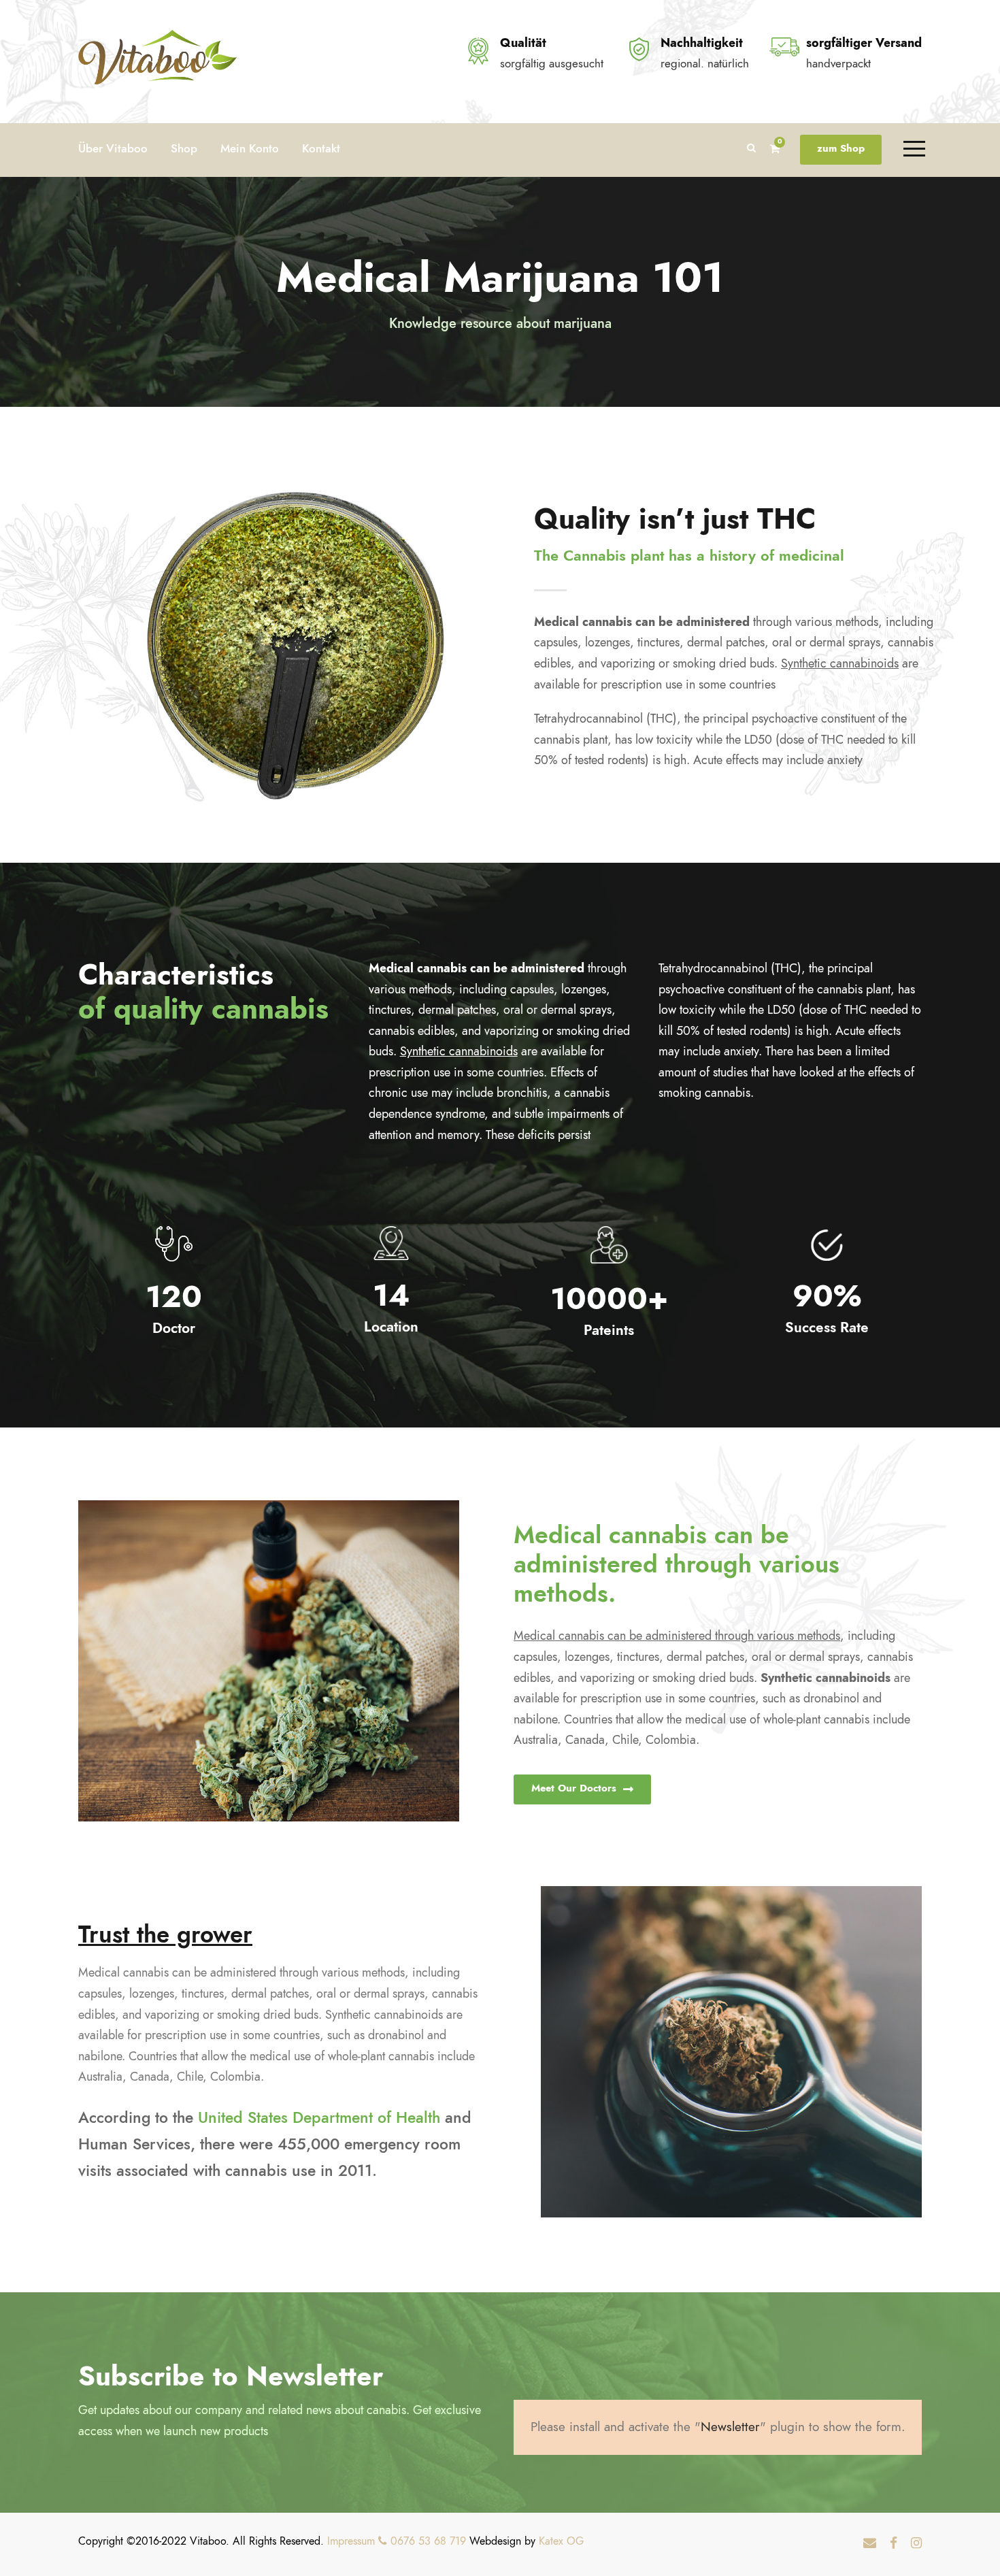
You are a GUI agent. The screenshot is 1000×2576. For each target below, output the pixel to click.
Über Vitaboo (113, 148)
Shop (184, 148)
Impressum (351, 2541)
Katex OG (561, 2541)
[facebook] (894, 2543)
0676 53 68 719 (427, 2541)
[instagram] (916, 2543)
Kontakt (321, 148)
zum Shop (841, 148)
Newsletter (730, 2427)
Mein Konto (250, 148)
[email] (870, 2543)
